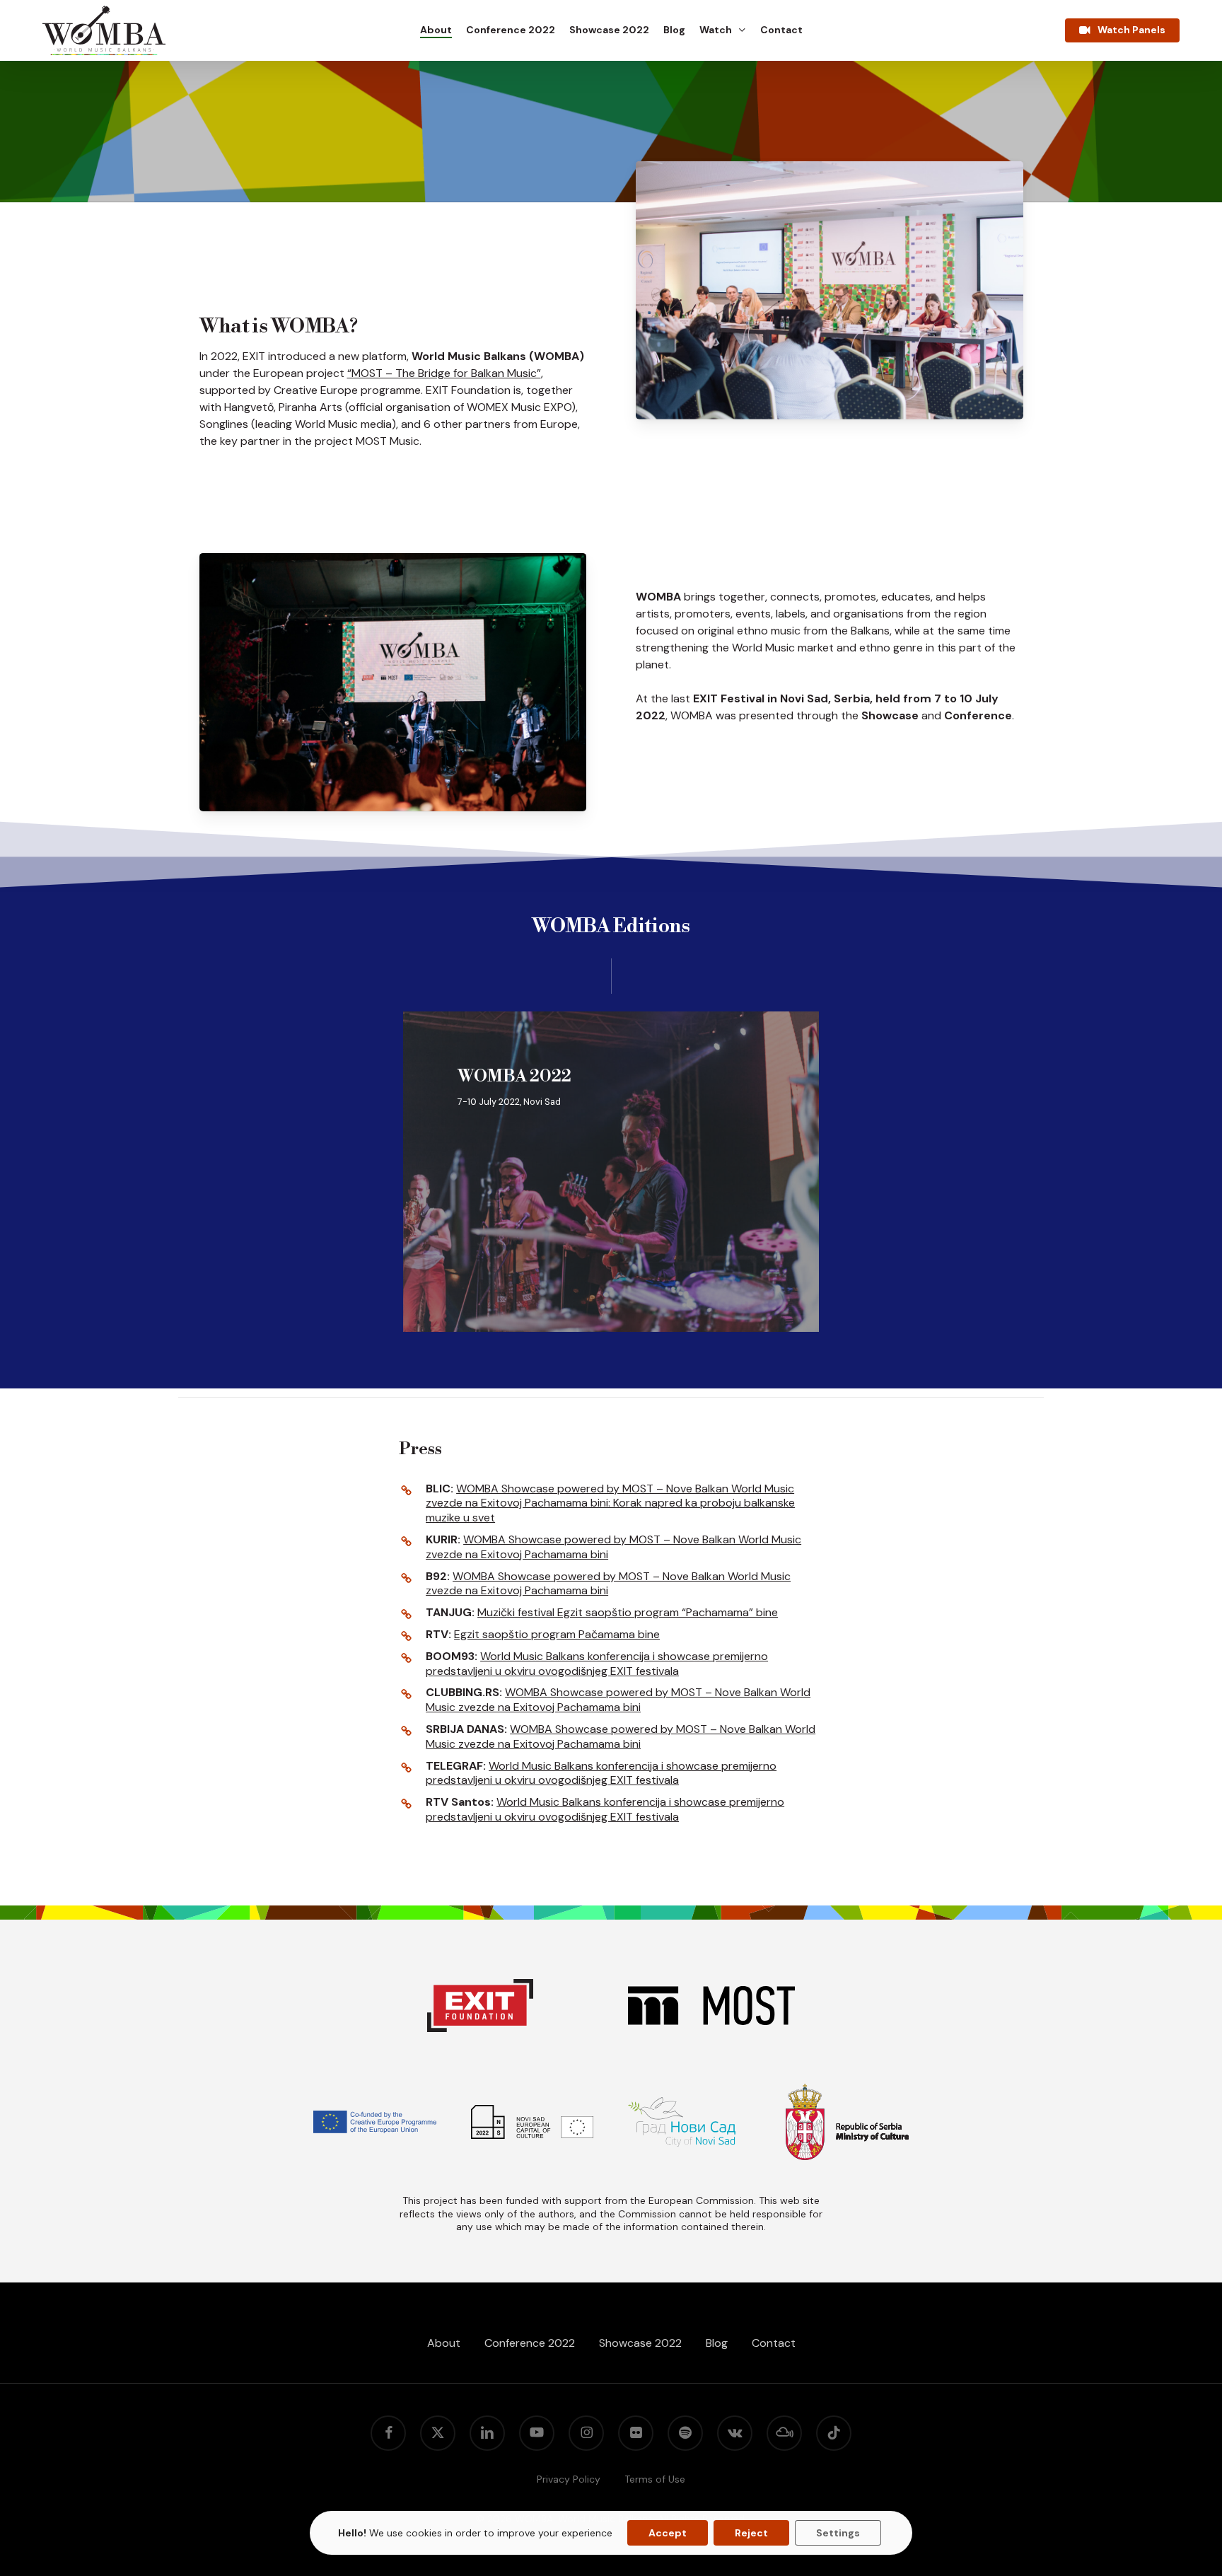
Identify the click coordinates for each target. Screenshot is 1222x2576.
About (444, 2343)
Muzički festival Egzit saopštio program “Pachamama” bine (628, 1612)
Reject (751, 2533)
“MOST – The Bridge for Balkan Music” (444, 373)
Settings (838, 2533)
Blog (717, 2343)
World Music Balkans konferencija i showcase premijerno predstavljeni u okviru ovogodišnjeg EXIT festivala (597, 1664)
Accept (668, 2533)
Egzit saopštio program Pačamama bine (557, 1634)
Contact (774, 2343)
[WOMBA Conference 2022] (830, 290)
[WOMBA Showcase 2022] (393, 682)
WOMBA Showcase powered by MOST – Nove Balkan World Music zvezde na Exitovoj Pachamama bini (613, 1547)
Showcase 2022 (640, 2343)
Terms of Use (655, 2479)
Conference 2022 (530, 2343)
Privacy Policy (569, 2479)
